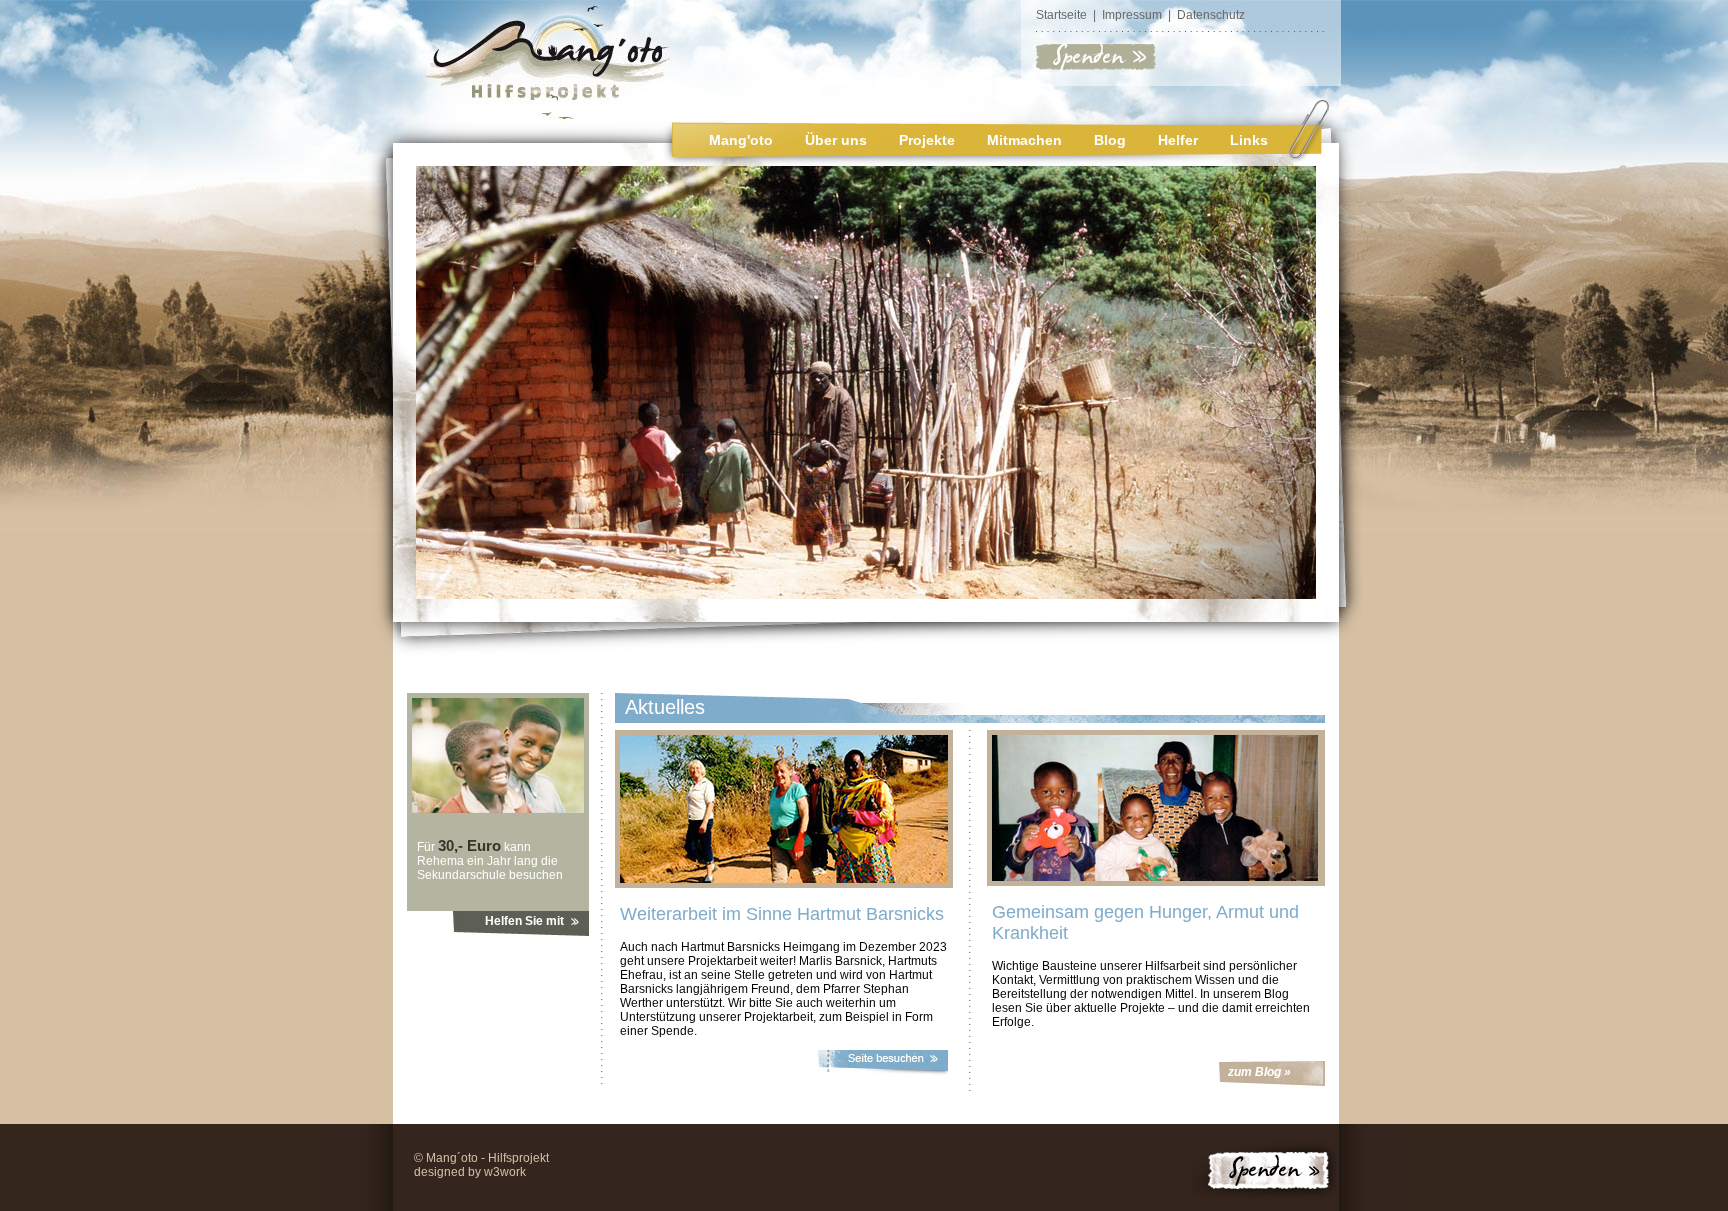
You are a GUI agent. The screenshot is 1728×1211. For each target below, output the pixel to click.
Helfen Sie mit (524, 921)
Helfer (1178, 140)
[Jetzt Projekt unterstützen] (1096, 69)
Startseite (1061, 15)
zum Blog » (1259, 1072)
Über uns (836, 140)
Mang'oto (741, 140)
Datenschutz (1211, 15)
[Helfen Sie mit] (498, 809)
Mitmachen (1024, 140)
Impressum (1132, 15)
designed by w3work (470, 1172)
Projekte (927, 140)
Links (1249, 140)
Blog (1110, 140)
